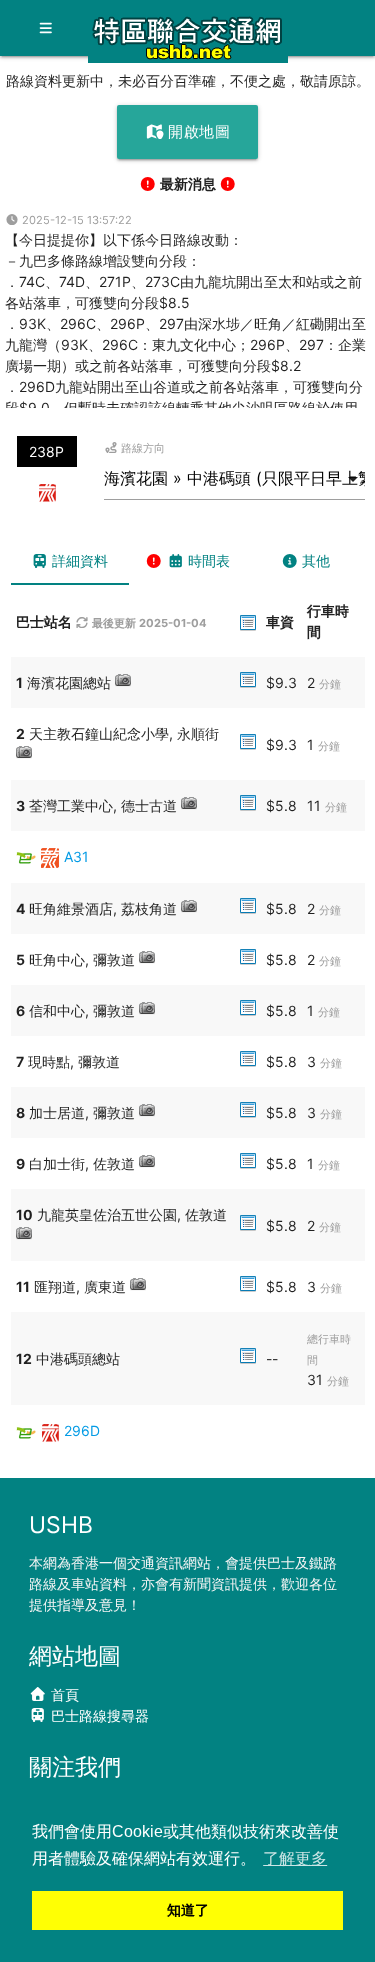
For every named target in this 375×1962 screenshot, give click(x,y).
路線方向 (141, 448)
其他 (314, 560)
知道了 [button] (188, 1910)
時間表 (207, 560)
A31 (76, 856)
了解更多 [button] (295, 1858)
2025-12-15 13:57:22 (75, 220)
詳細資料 (78, 560)
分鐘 (330, 684)
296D (82, 1430)
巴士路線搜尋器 (98, 1715)
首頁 (63, 1694)
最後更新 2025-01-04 (148, 623)
